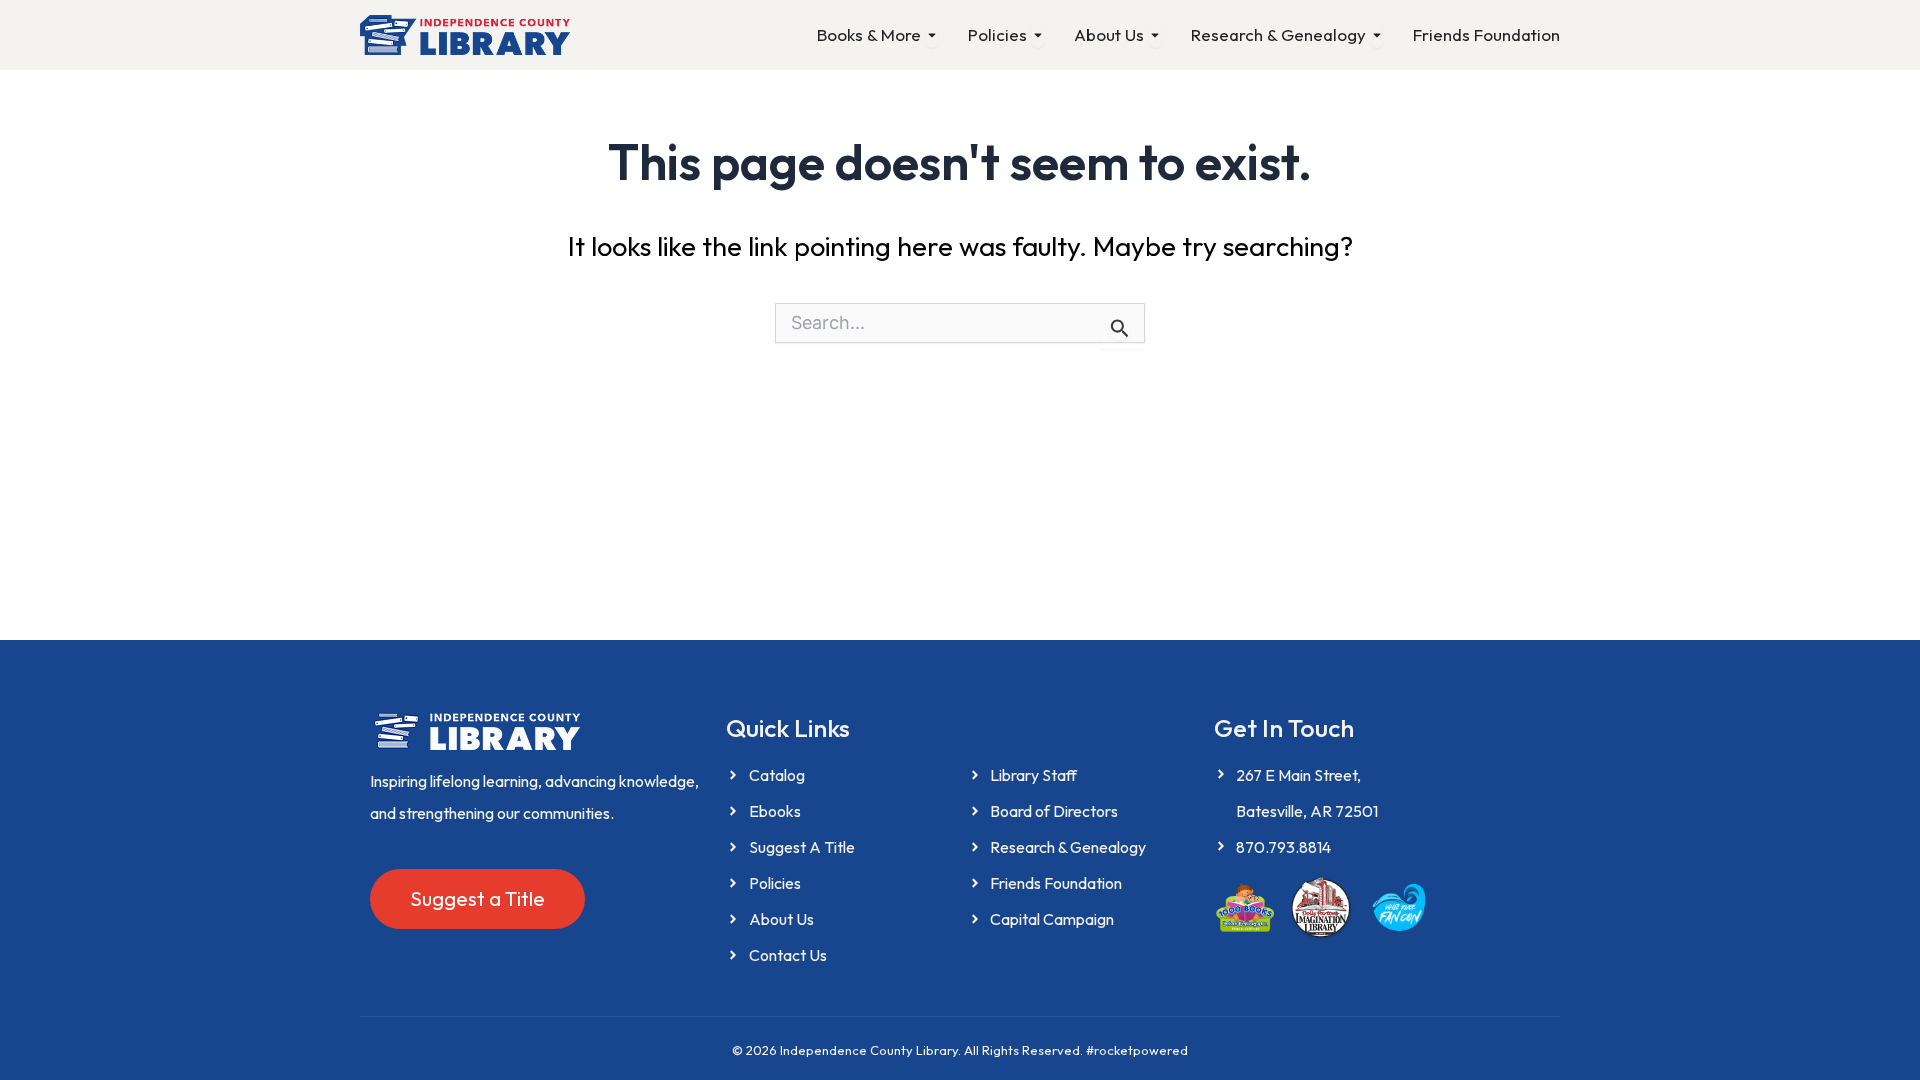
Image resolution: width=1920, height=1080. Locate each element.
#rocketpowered (1137, 1050)
